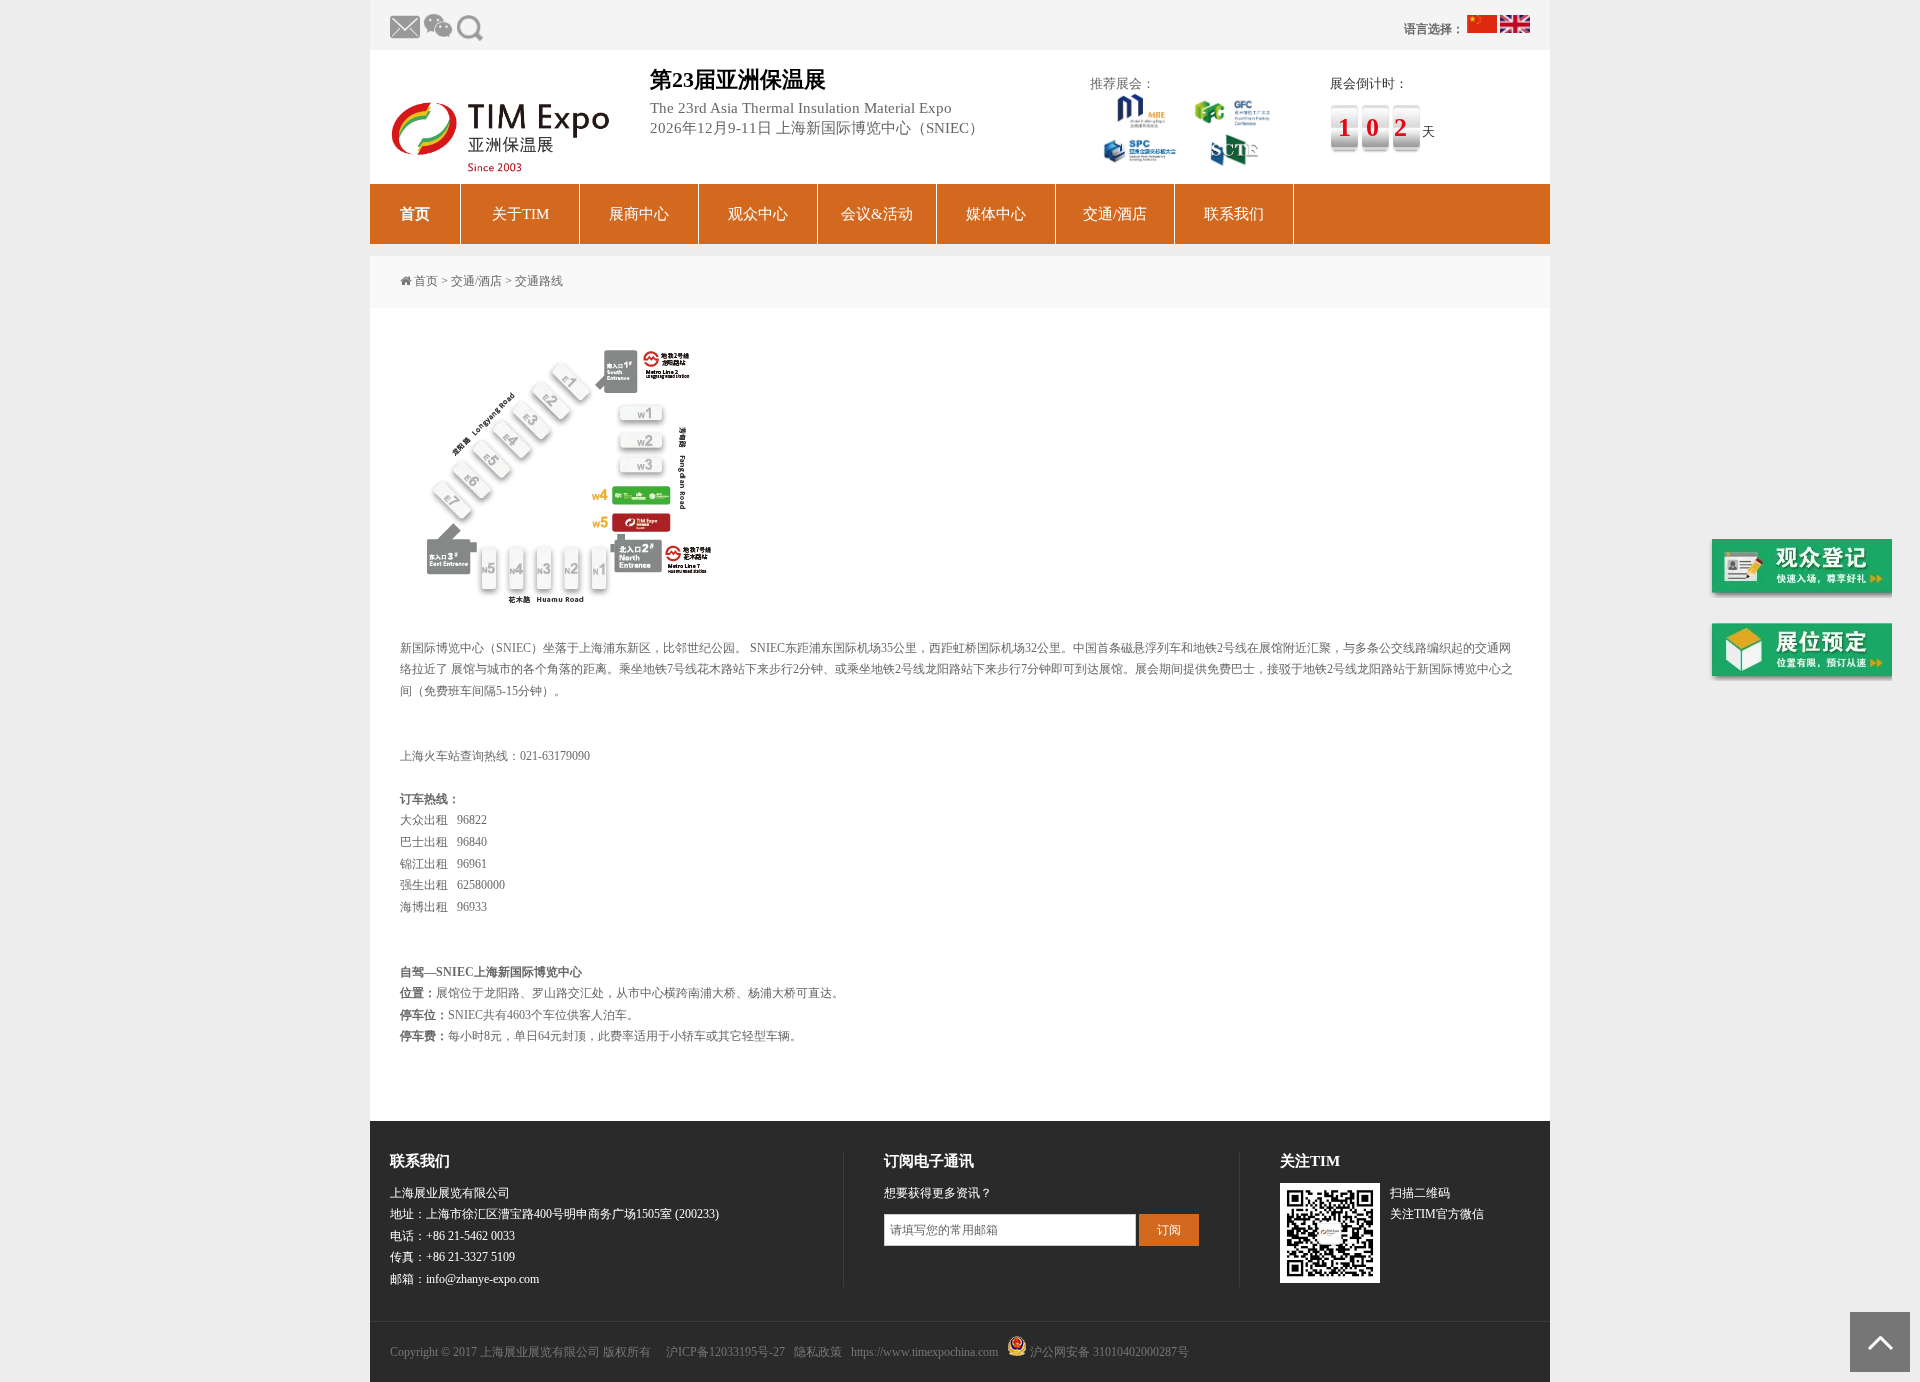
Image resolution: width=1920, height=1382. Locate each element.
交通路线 (539, 281)
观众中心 (758, 214)
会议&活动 (877, 214)
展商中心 (639, 214)
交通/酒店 (1115, 214)
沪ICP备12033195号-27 (725, 1352)
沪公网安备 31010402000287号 (1109, 1352)
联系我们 (1234, 214)
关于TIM (520, 214)
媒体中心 (996, 214)
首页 (415, 214)
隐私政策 (818, 1352)
